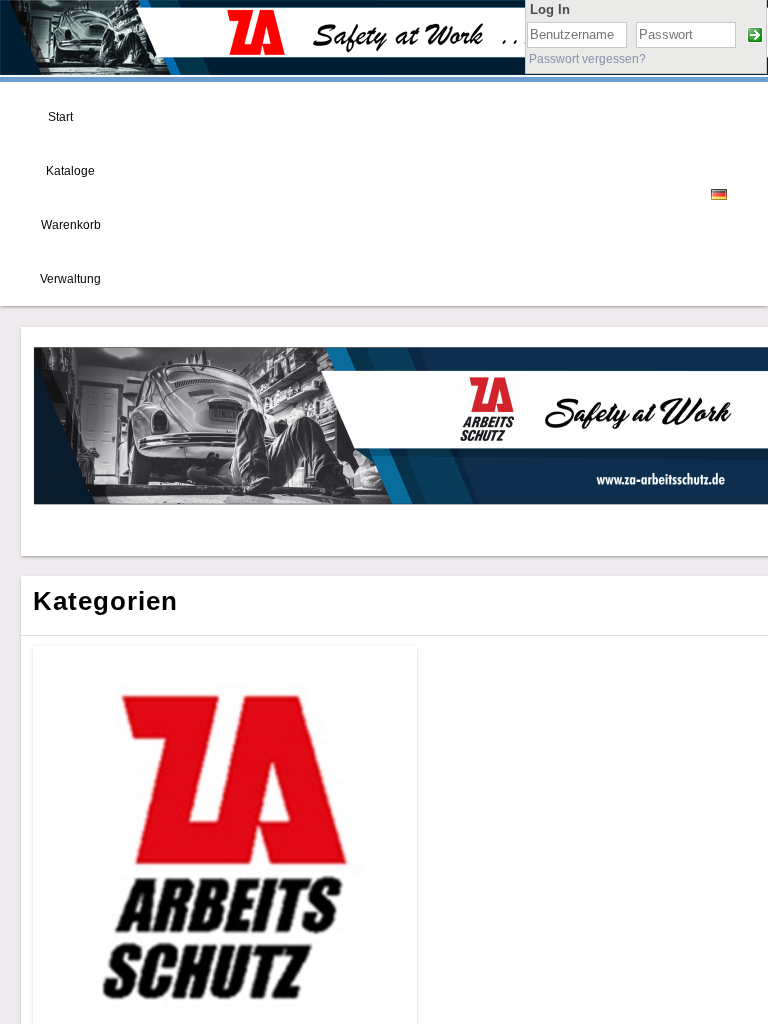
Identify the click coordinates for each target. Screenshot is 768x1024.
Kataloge (70, 171)
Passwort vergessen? (587, 59)
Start (60, 117)
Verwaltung (70, 279)
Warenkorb (71, 225)
